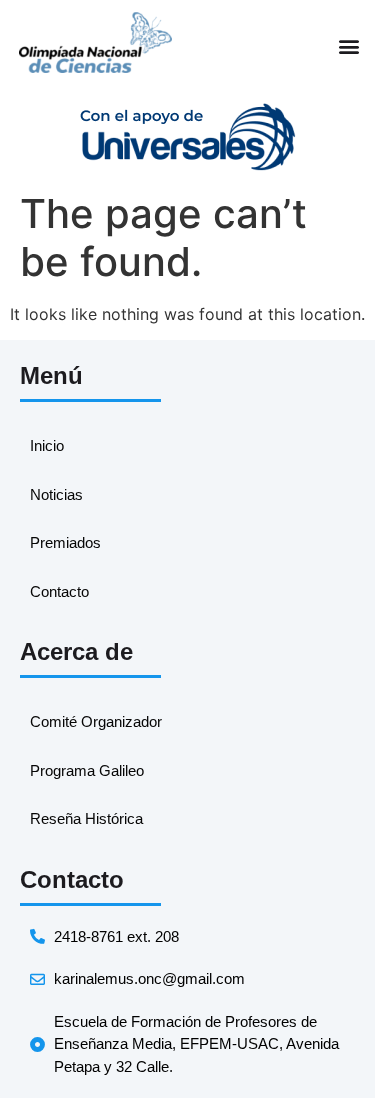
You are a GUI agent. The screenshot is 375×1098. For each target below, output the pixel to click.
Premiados (65, 542)
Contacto (59, 591)
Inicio (47, 445)
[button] (348, 45)
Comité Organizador (96, 721)
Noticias (56, 494)
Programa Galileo (87, 770)
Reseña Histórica (86, 818)
